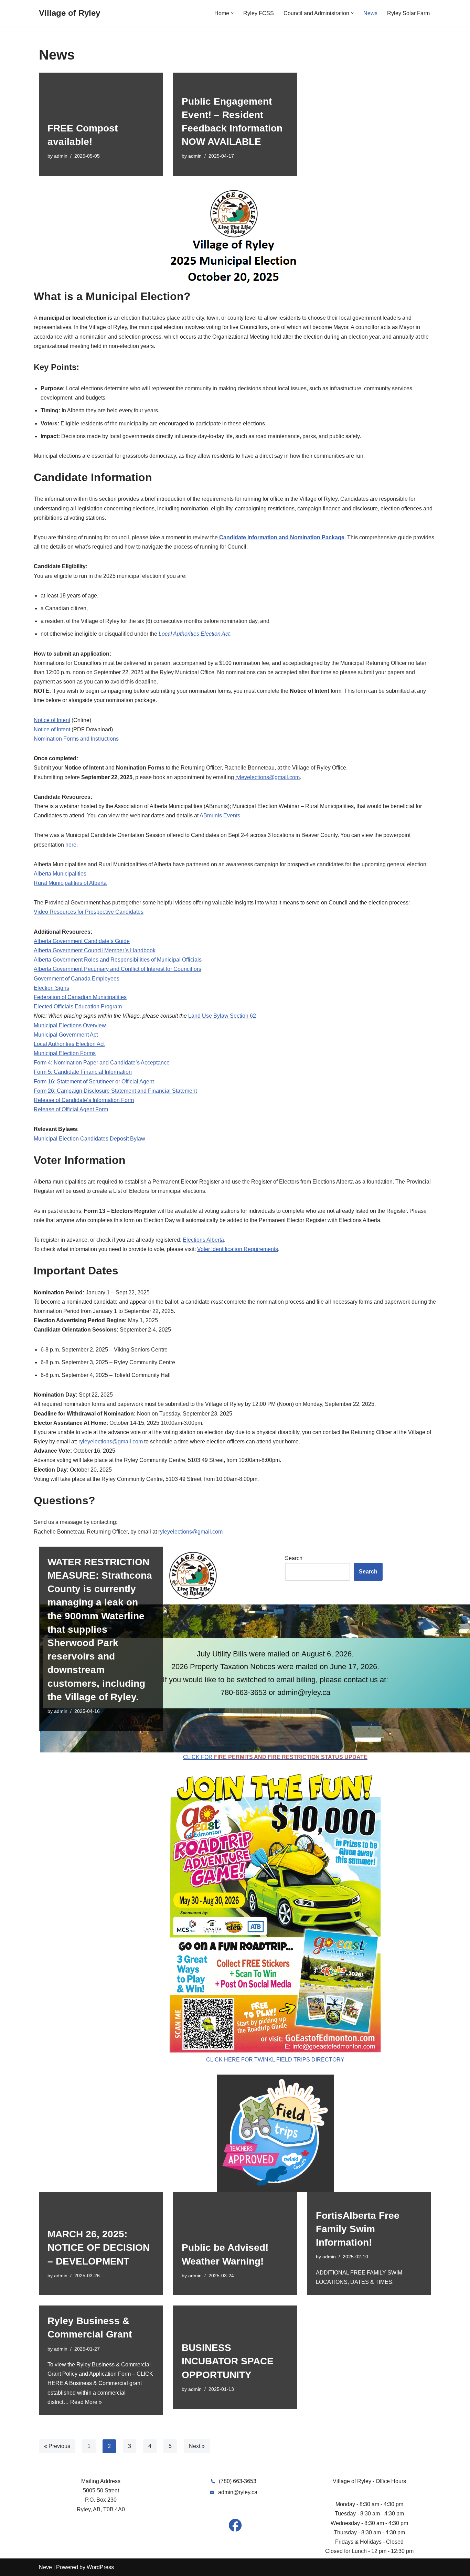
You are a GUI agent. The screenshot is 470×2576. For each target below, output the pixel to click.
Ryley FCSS (259, 13)
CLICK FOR (275, 1757)
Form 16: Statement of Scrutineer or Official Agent (94, 1082)
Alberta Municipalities (60, 874)
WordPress (100, 2567)
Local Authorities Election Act (194, 634)
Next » (197, 2446)
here (71, 845)
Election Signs (51, 988)
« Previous (57, 2446)
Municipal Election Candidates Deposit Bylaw (89, 1139)
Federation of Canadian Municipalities (80, 997)
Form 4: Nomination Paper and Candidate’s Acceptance (102, 1063)
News (370, 13)
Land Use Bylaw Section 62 (222, 1016)
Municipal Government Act (66, 1035)
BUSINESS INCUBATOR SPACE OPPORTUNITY (228, 2361)
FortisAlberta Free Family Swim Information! (358, 2229)
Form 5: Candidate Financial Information (83, 1072)
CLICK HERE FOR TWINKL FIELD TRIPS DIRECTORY (275, 2060)
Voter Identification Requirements (238, 1249)
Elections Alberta (203, 1240)
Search (294, 1558)
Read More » (86, 2402)
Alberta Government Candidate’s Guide (82, 941)
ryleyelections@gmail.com (268, 777)
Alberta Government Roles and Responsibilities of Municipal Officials (118, 960)
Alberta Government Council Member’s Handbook (95, 950)
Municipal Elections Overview (70, 1025)
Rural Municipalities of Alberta (70, 883)
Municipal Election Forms (65, 1053)
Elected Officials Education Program (78, 1006)
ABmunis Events (220, 815)
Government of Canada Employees (77, 979)
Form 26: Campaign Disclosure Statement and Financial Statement (115, 1091)
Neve (45, 2567)
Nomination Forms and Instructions (76, 739)
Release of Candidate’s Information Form (84, 1100)
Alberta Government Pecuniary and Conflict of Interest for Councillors (117, 969)
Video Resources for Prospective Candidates (89, 912)
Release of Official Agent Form (71, 1109)
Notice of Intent (52, 720)
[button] (232, 13)
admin (61, 156)
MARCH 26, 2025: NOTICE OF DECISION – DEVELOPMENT (99, 2248)
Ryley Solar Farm (408, 13)
